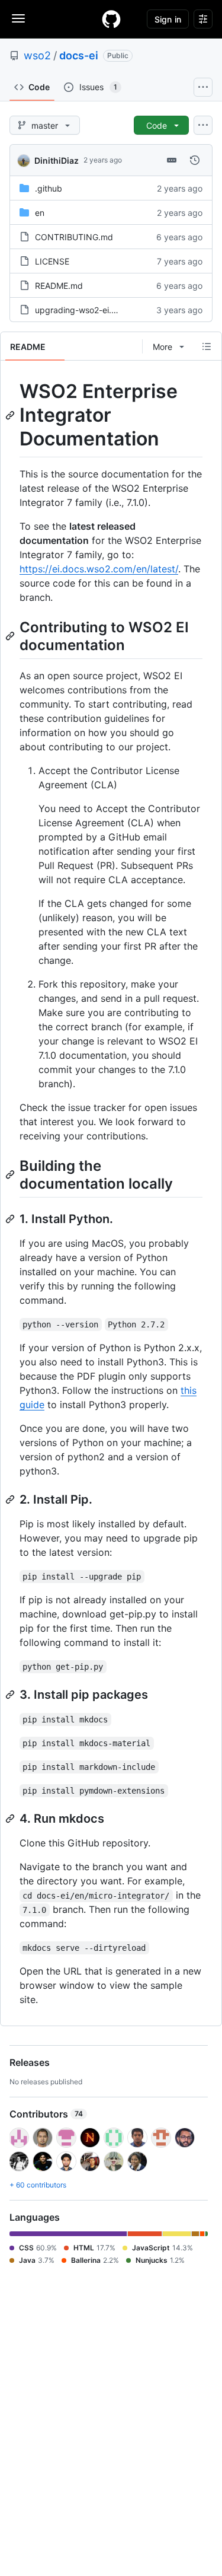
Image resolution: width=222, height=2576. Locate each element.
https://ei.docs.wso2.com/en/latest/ (99, 569)
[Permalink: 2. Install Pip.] (11, 1499)
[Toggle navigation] (18, 18)
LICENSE (52, 261)
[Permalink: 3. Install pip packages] (11, 1695)
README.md (59, 286)
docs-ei (79, 55)
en (40, 213)
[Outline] (207, 346)
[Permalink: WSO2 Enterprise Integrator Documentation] (11, 415)
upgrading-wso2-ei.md (79, 310)
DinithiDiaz (57, 160)
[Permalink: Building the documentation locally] (11, 1174)
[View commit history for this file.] (195, 160)
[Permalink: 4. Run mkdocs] (11, 1819)
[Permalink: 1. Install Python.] (11, 1219)
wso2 (37, 55)
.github (49, 188)
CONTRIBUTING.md (74, 237)
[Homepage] (111, 19)
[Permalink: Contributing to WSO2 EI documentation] (11, 636)
